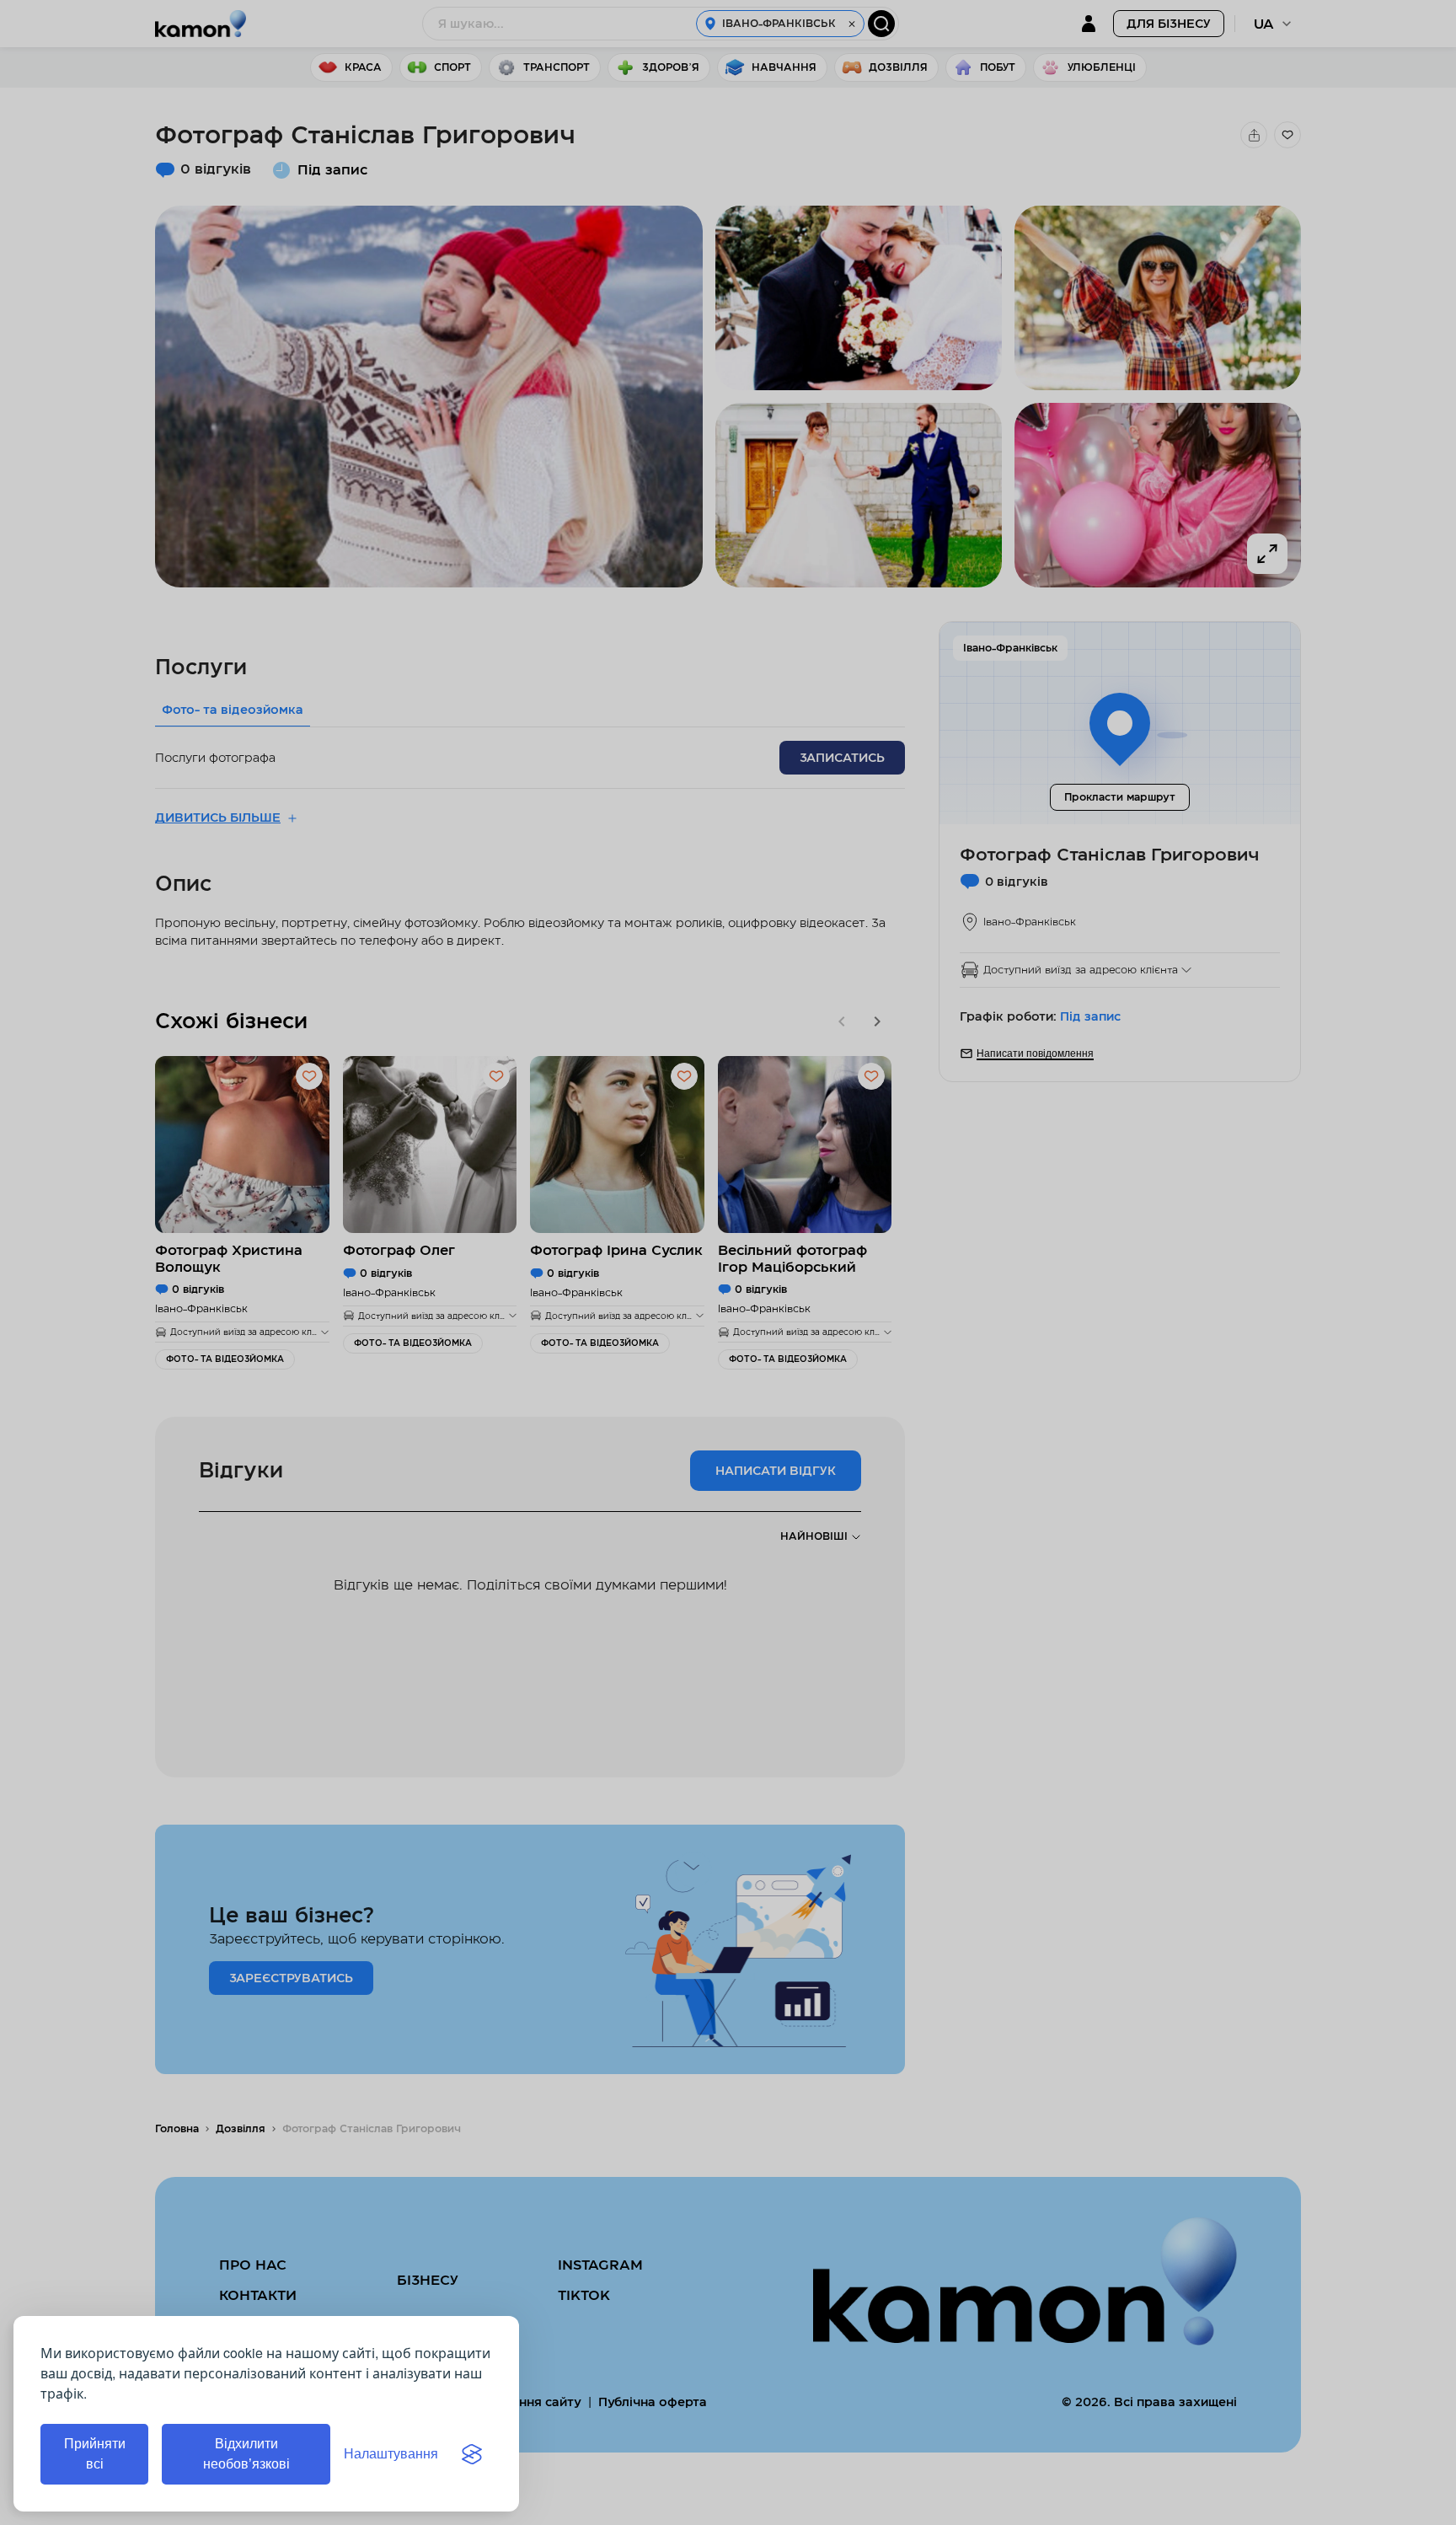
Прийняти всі (95, 2454)
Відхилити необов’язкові (246, 2454)
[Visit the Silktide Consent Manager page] (472, 2454)
